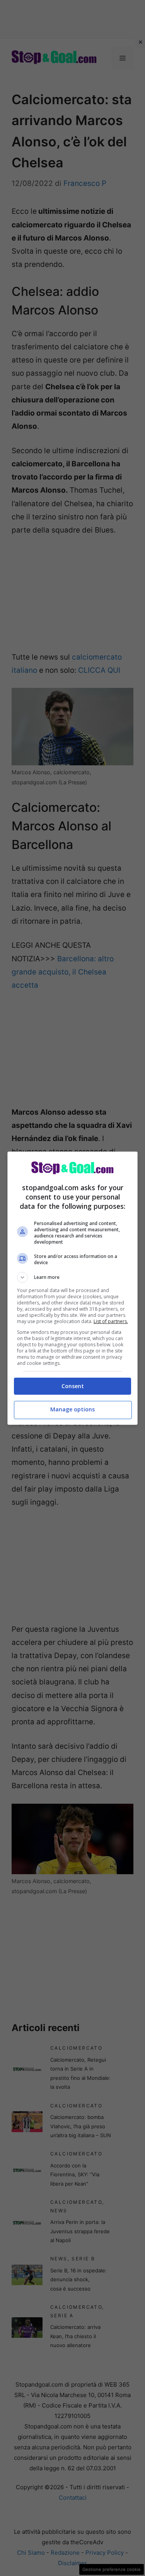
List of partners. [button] (111, 1321)
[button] (73, 1277)
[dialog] (73, 1288)
